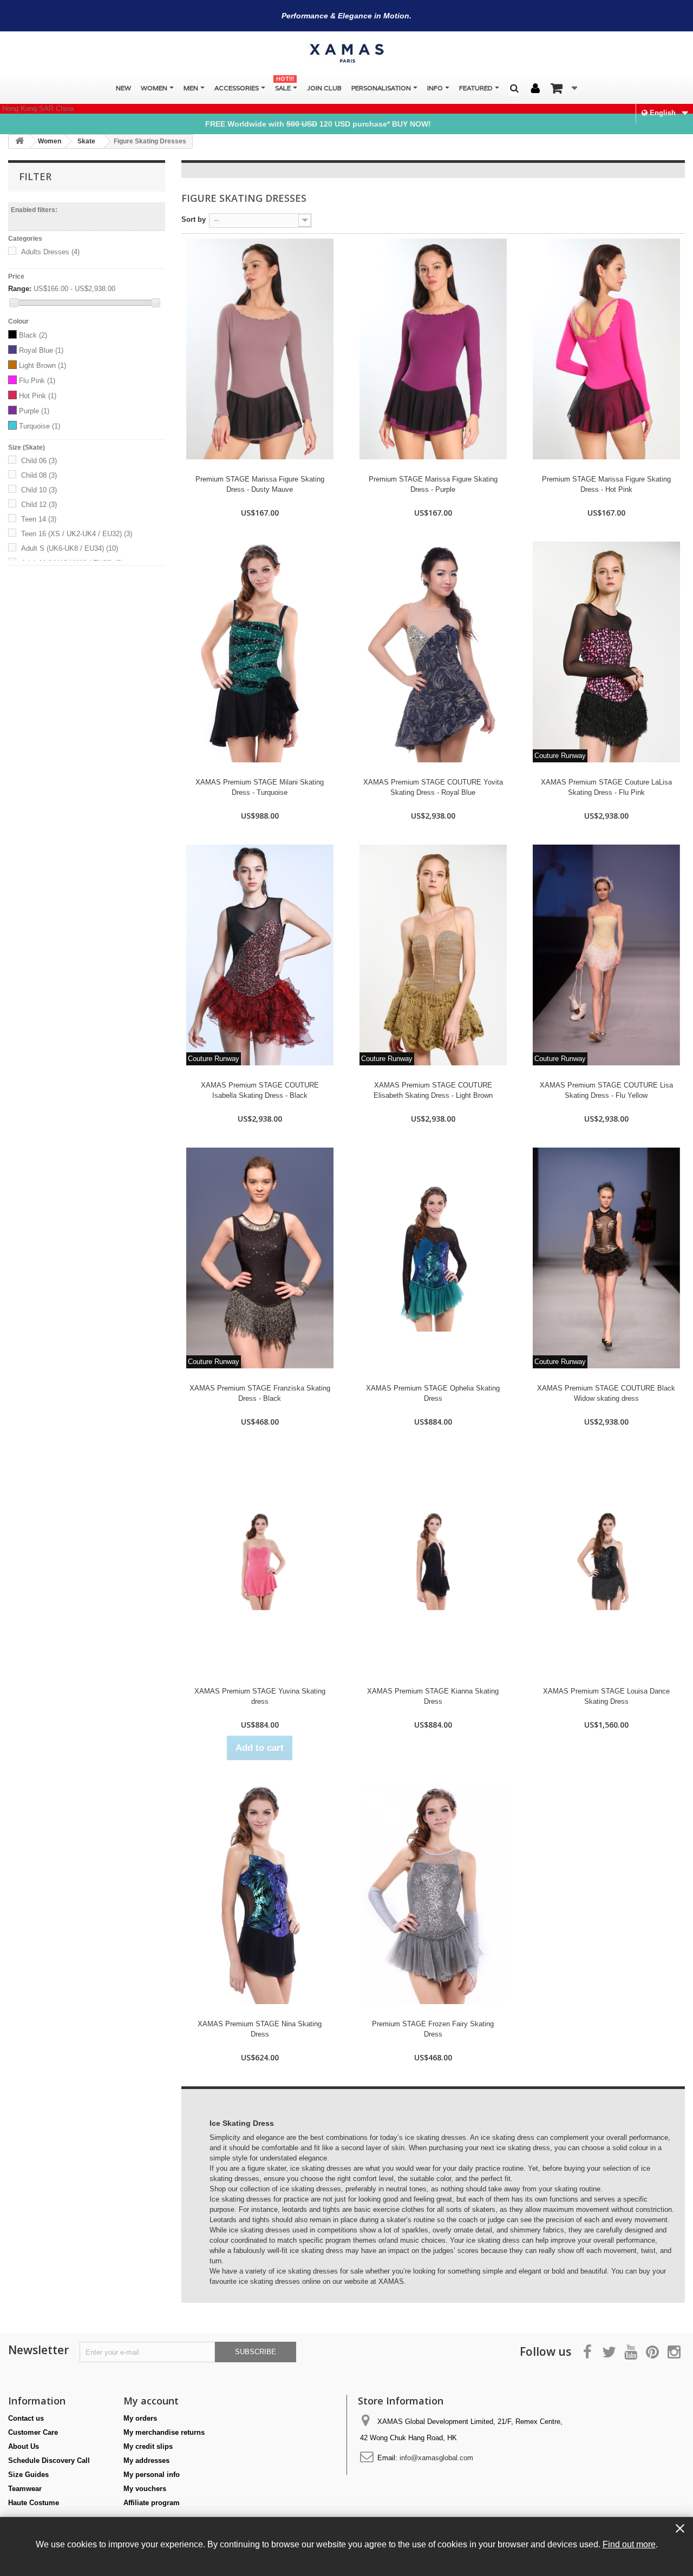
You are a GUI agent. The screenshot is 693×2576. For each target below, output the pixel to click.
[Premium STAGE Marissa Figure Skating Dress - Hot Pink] (606, 349)
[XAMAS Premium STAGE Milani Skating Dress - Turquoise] (260, 652)
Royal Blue (41, 350)
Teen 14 (39, 519)
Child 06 (39, 461)
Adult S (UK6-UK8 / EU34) (70, 548)
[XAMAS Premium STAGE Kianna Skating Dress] (433, 1561)
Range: (20, 289)
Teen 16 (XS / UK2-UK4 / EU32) (77, 534)
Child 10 (39, 490)
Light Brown (43, 365)
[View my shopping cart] (564, 88)
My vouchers (145, 2489)
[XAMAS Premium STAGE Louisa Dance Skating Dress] (606, 1561)
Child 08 (39, 475)
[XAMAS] (346, 53)
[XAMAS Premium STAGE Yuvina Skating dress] (260, 1561)
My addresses (146, 2460)
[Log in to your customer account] (535, 89)
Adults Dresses (50, 252)
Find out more (629, 2544)
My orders (140, 2418)
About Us (24, 2446)
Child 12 (39, 505)
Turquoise (40, 426)
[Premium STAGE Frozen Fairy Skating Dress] (433, 1894)
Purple (34, 411)
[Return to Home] (19, 141)
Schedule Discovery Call (49, 2460)
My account (151, 2401)
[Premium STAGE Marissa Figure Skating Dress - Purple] (433, 349)
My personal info (152, 2475)
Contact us (26, 2418)
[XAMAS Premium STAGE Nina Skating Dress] (260, 1894)
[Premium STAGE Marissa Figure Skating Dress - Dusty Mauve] (260, 349)
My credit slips (148, 2446)
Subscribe (256, 2352)
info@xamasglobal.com (436, 2458)
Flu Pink (37, 381)
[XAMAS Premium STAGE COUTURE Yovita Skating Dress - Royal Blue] (433, 652)
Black (33, 335)
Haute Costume (34, 2503)
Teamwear (25, 2489)
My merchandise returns (164, 2432)
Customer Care (33, 2432)
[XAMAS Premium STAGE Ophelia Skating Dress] (433, 1258)
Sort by (194, 219)
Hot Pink (38, 396)
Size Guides (28, 2475)
